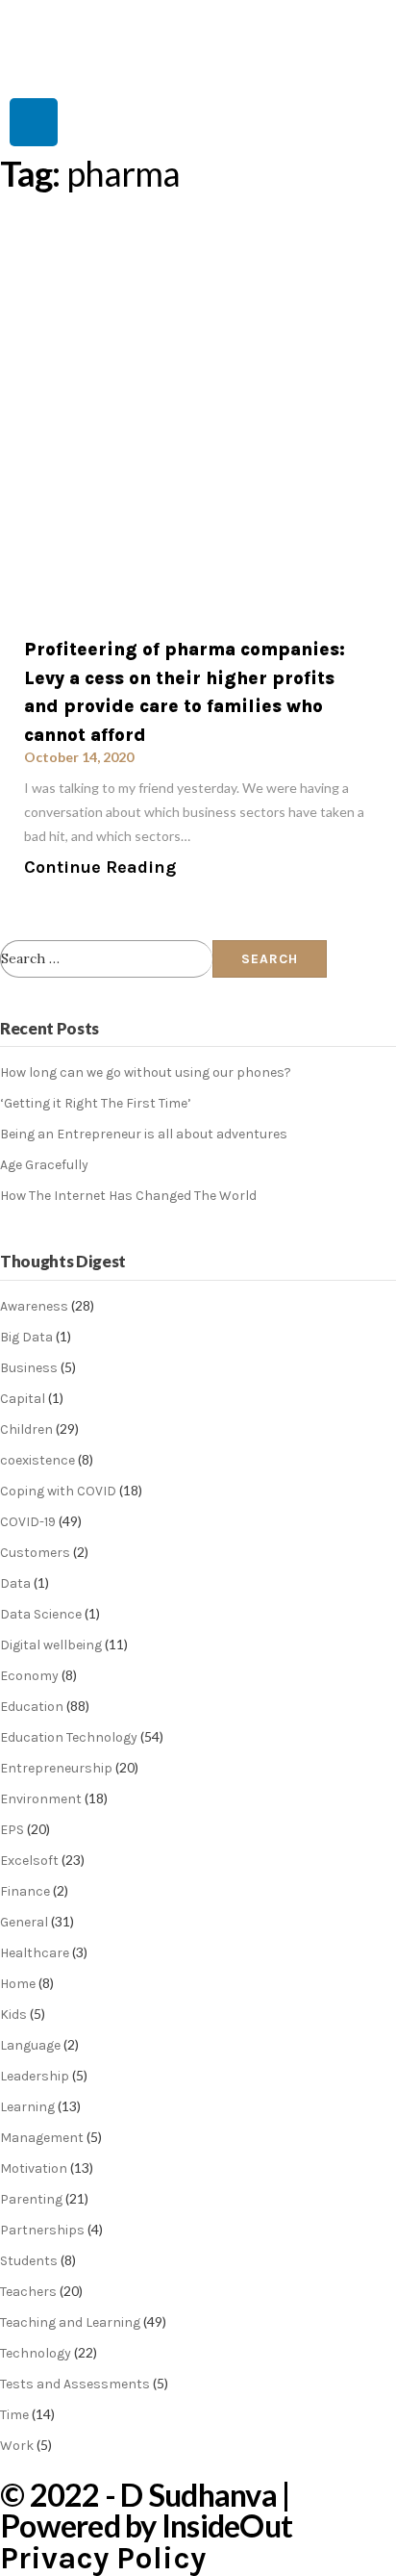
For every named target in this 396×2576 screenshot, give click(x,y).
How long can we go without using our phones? (146, 1072)
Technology (36, 2353)
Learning (27, 2107)
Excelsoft (29, 1861)
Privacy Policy (103, 2558)
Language (30, 2045)
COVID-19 (28, 1522)
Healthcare (35, 1953)
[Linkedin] (34, 122)
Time (14, 2415)
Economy (29, 1676)
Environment (41, 1799)
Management (42, 2138)
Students (29, 2261)
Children (26, 1429)
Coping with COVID (58, 1491)
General (24, 1922)
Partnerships (42, 2230)
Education (32, 1707)
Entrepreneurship (56, 1768)
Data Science (41, 1614)
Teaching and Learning (70, 2322)
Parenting (31, 2199)
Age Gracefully (44, 1165)
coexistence (37, 1460)
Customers (35, 1553)
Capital (23, 1399)
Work (17, 2446)
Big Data (26, 1337)
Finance (25, 1891)
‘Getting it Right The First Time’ (96, 1103)
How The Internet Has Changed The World (128, 1196)
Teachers (28, 2292)
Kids (13, 2015)
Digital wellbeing (51, 1645)
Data (15, 1583)
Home (18, 1984)
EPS (12, 1830)
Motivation (34, 2168)
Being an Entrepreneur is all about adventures (144, 1134)
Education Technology (69, 1737)
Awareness (34, 1306)
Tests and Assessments (75, 2384)
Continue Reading (100, 867)
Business (29, 1368)
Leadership (35, 2076)
